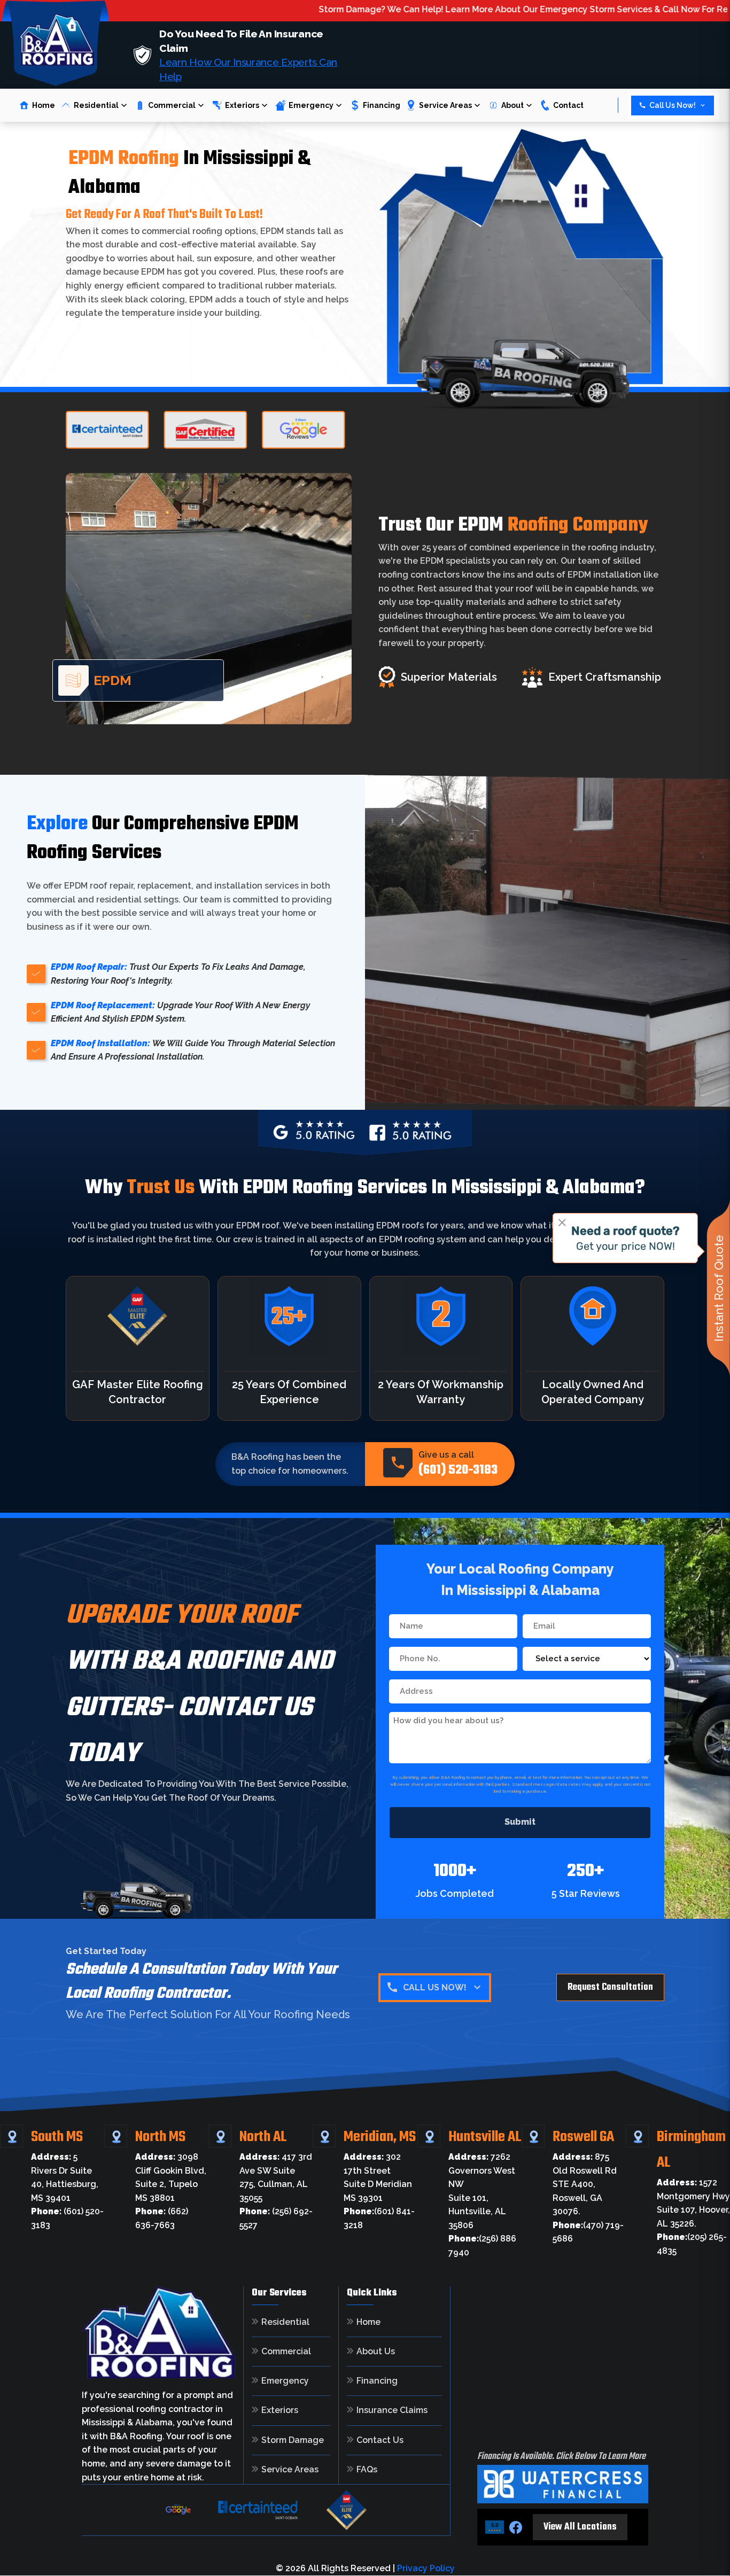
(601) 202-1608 (424, 2015)
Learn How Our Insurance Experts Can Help (248, 69)
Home (44, 105)
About (512, 105)
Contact (568, 105)
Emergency (311, 105)
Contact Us (380, 2440)
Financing (382, 105)
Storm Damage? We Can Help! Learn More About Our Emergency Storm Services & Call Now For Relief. (428, 9)
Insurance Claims (392, 2410)
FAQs (367, 2470)
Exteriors (242, 105)
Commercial (172, 105)
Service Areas (445, 105)
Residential (96, 105)
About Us (376, 2352)
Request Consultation (610, 1987)
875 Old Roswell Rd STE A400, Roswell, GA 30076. (585, 2184)
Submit (520, 1822)
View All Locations (580, 2527)
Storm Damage (293, 2440)
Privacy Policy (426, 2568)
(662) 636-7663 (424, 2043)
